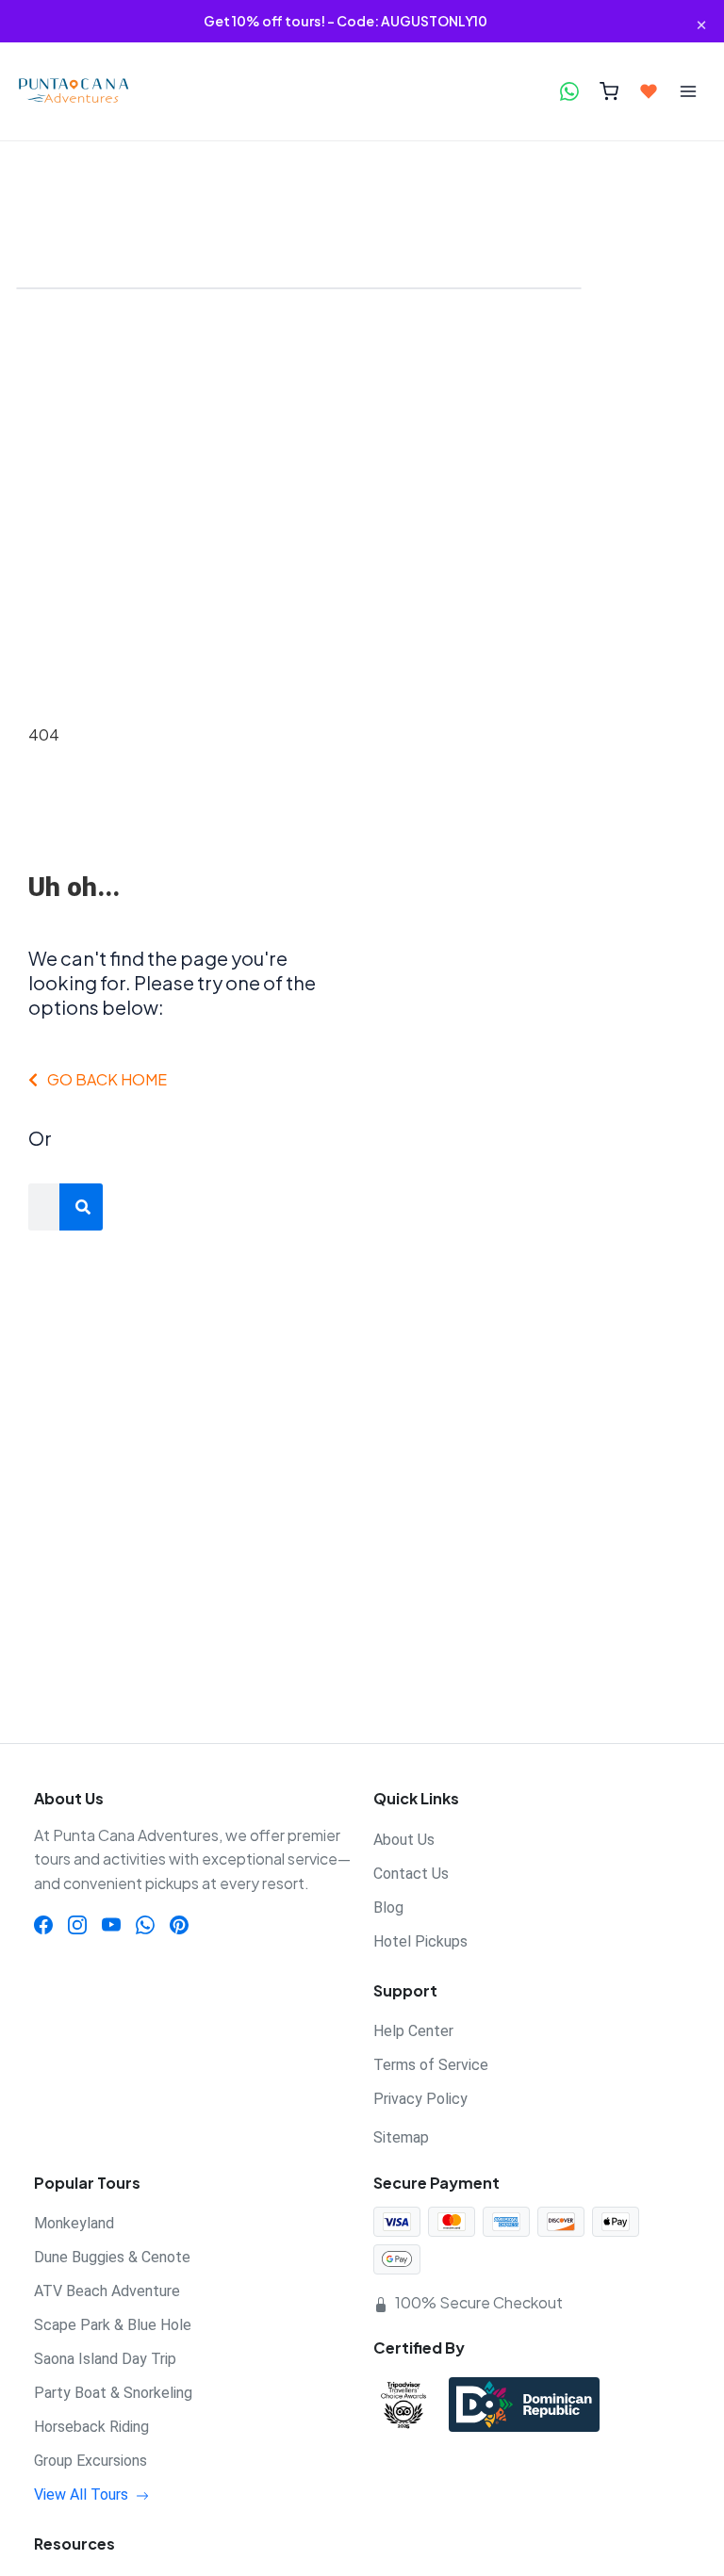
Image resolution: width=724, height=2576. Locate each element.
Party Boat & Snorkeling (113, 2393)
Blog (388, 1908)
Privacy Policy (420, 2099)
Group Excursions (90, 2461)
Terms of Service (431, 2065)
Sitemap (401, 2137)
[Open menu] (688, 91)
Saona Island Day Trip (105, 2359)
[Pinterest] (179, 1923)
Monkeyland (74, 2223)
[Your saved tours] (649, 91)
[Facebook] (43, 1923)
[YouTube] (111, 1923)
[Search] (83, 1207)
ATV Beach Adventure (107, 2291)
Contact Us (411, 1874)
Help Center (413, 2031)
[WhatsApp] (145, 1923)
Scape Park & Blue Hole (113, 2325)
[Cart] (609, 91)
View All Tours (83, 2494)
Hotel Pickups (420, 1941)
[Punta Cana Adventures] (88, 91)
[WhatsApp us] (569, 91)
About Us (404, 1840)
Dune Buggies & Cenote (112, 2257)
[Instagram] (77, 1923)
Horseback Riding (91, 2427)
